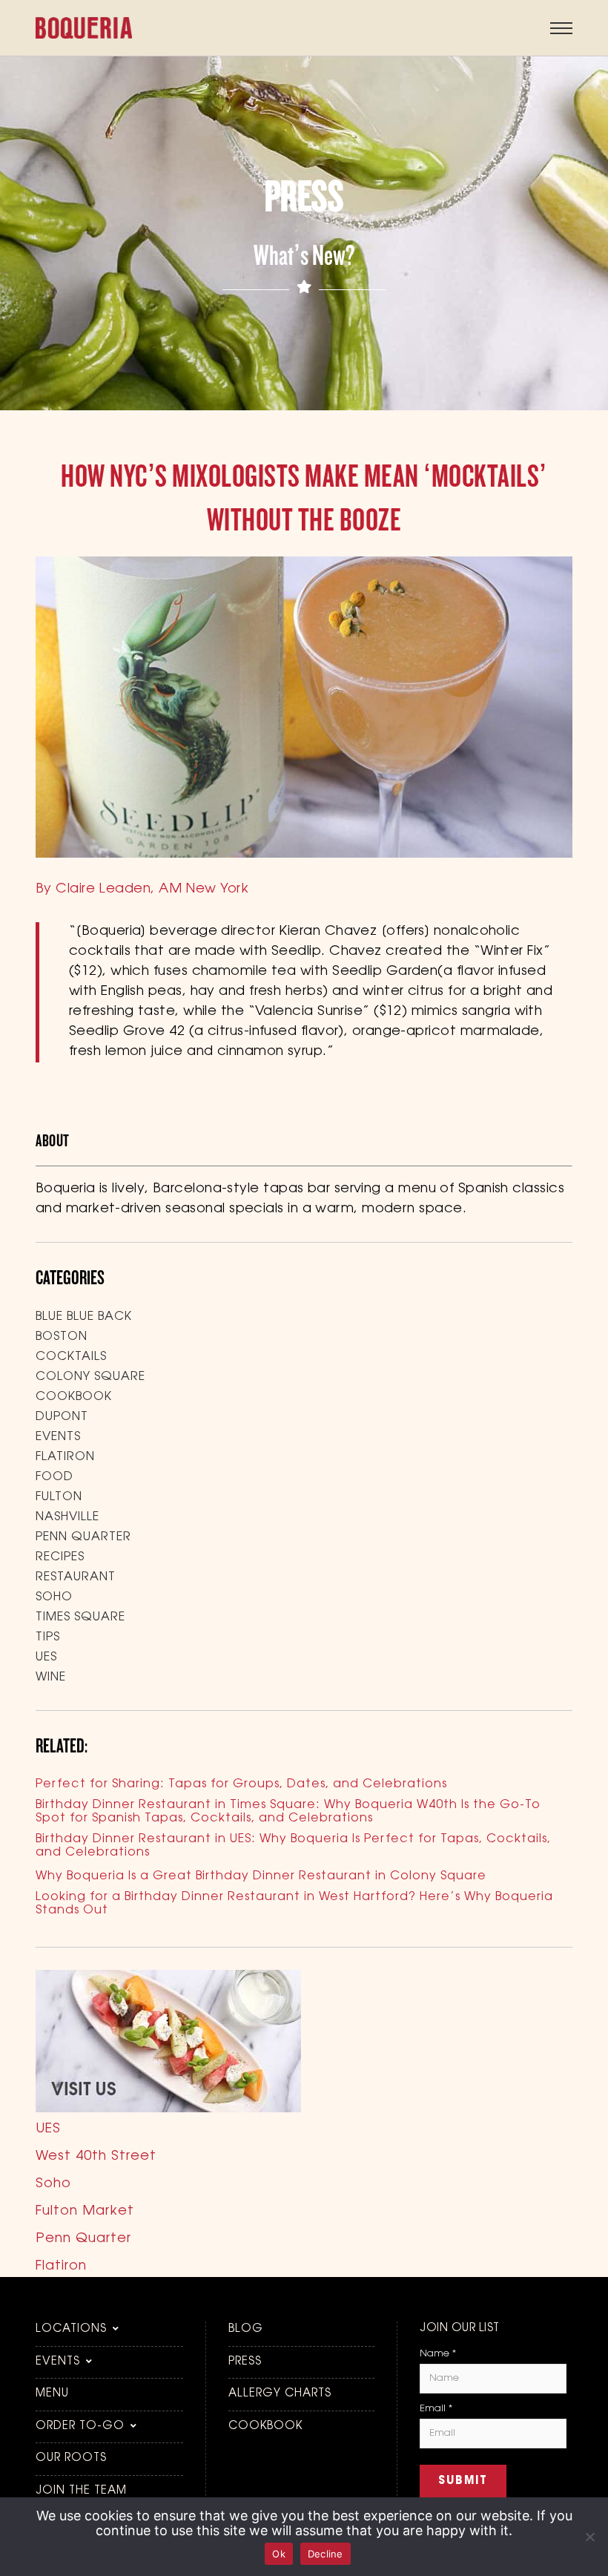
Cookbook (74, 1397)
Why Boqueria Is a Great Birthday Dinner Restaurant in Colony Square (261, 1876)
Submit (463, 2481)
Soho (54, 1597)
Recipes (60, 1557)
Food (54, 1477)
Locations (71, 2329)
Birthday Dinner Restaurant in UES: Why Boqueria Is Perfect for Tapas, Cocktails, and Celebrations (293, 1846)
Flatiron (65, 1457)
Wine (51, 1678)
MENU (52, 2394)
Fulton (59, 1497)
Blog (246, 2329)
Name (438, 2354)
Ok (279, 2554)
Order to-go (80, 2426)
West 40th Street (96, 2157)
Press (245, 2362)
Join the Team (81, 2491)
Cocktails (71, 1357)
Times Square (80, 1617)
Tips (48, 1637)
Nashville (67, 1517)
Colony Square (90, 1377)
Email (436, 2409)
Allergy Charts (280, 2394)
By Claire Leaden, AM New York (142, 890)
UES (46, 1657)
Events (58, 1437)
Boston (62, 1337)
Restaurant (76, 1577)
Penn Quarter (83, 1537)
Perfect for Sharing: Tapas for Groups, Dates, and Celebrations (241, 1784)
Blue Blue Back (84, 1317)
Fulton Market (85, 2212)
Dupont (62, 1417)
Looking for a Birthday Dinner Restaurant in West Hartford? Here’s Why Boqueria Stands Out (294, 1904)
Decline (326, 2554)
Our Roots (71, 2458)
